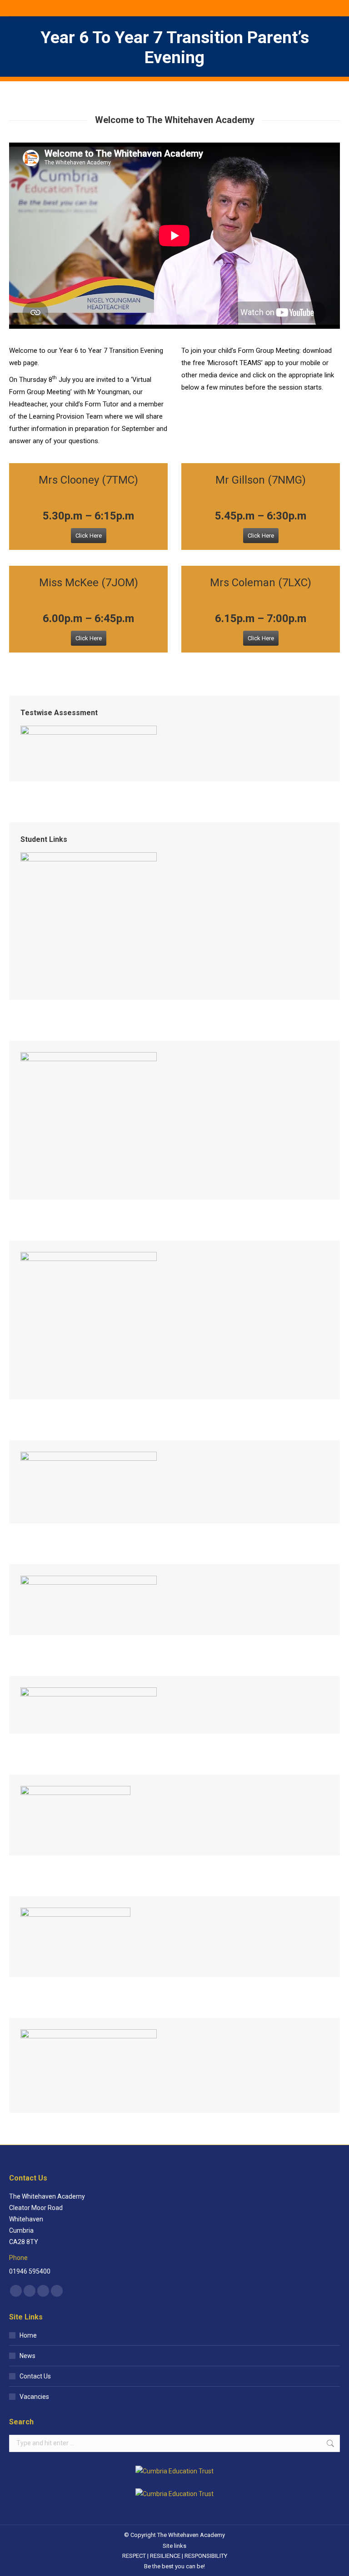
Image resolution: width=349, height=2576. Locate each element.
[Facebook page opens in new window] (16, 2291)
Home (28, 2335)
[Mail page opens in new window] (43, 2291)
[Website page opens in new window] (57, 2291)
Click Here (89, 536)
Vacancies (34, 2397)
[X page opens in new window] (30, 2291)
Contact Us (35, 2376)
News (27, 2356)
